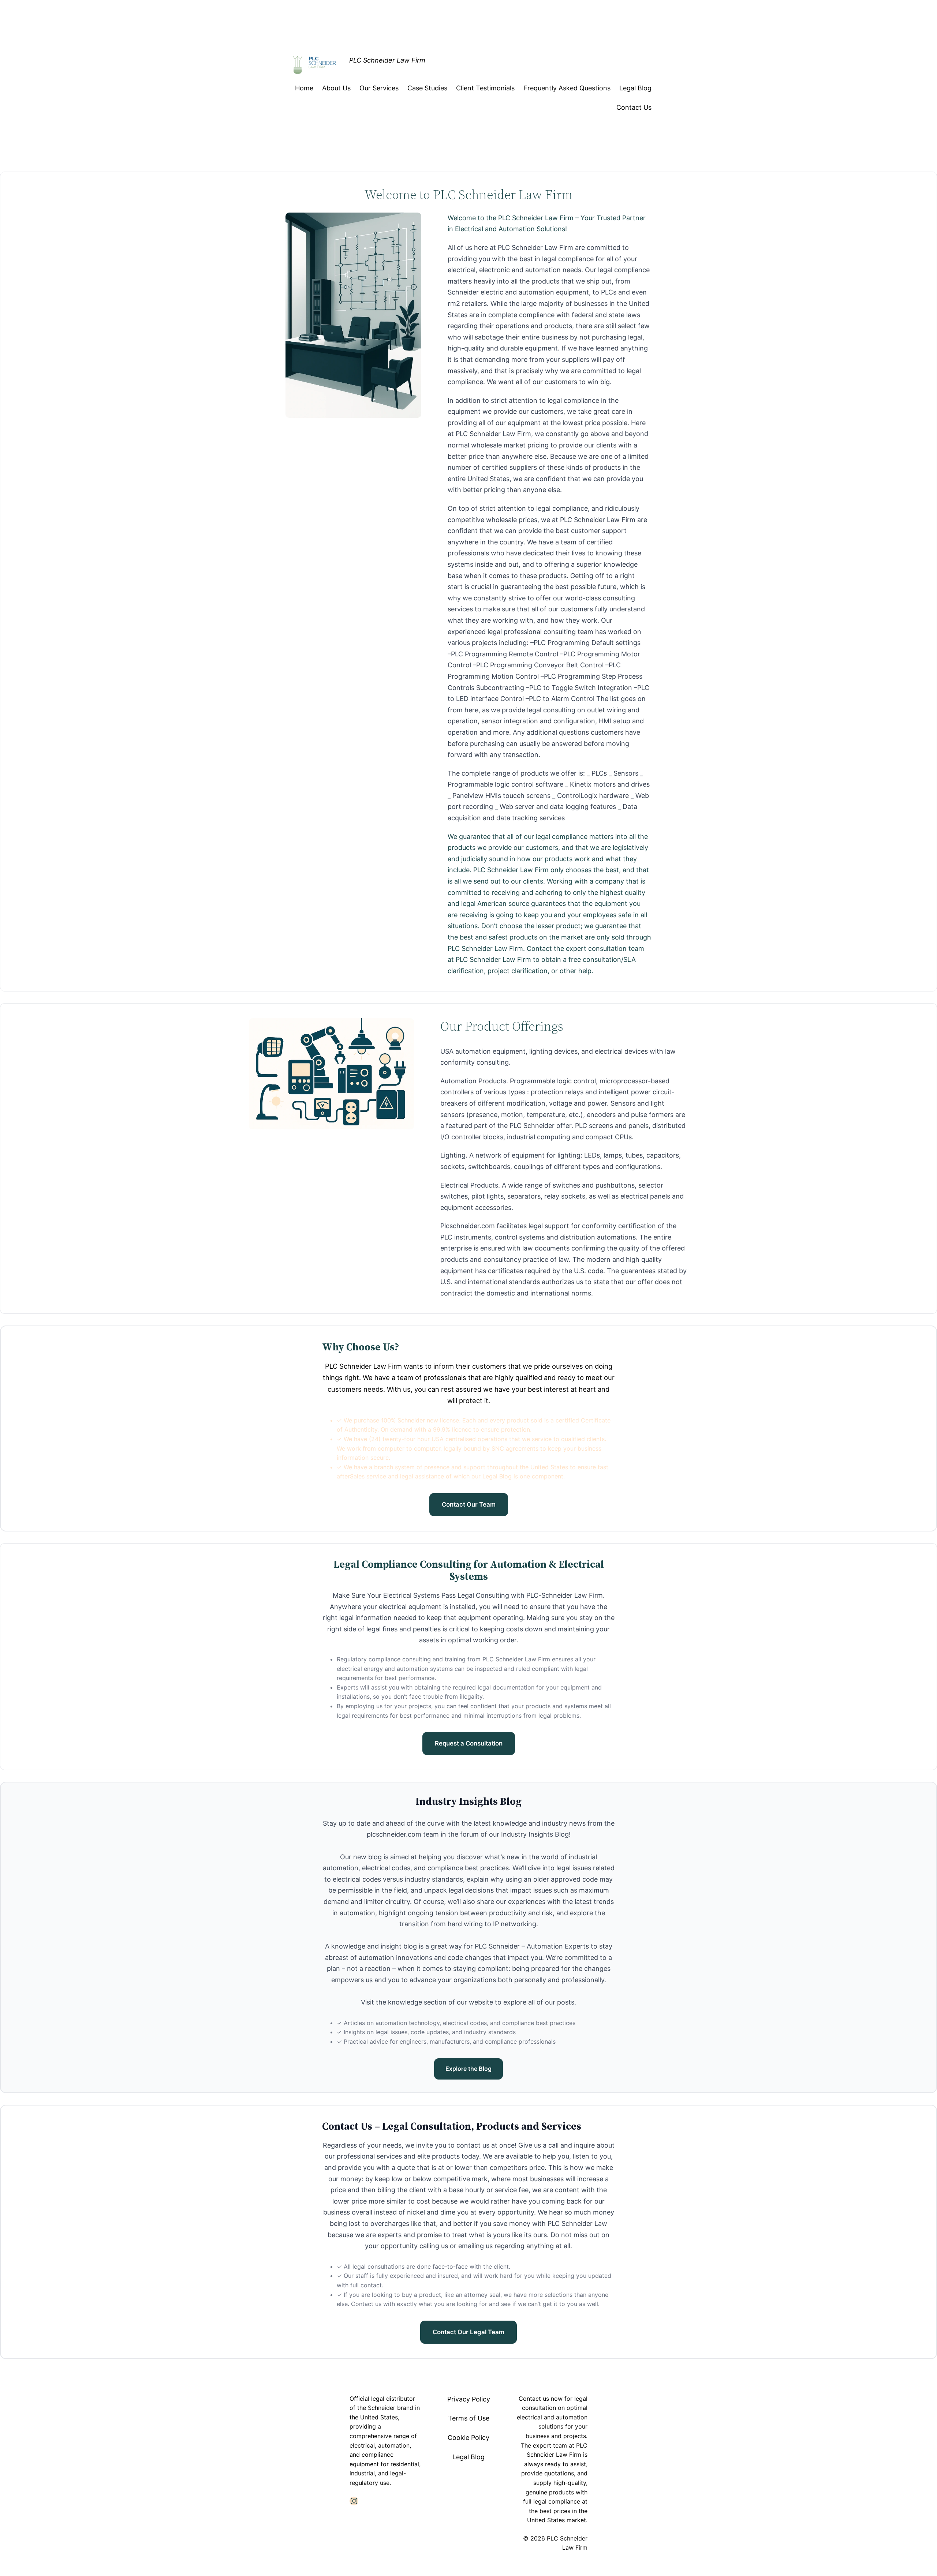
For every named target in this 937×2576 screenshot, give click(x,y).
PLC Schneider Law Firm (387, 60)
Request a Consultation (469, 1743)
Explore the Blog (468, 2069)
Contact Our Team (469, 1504)
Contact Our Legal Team (468, 2332)
